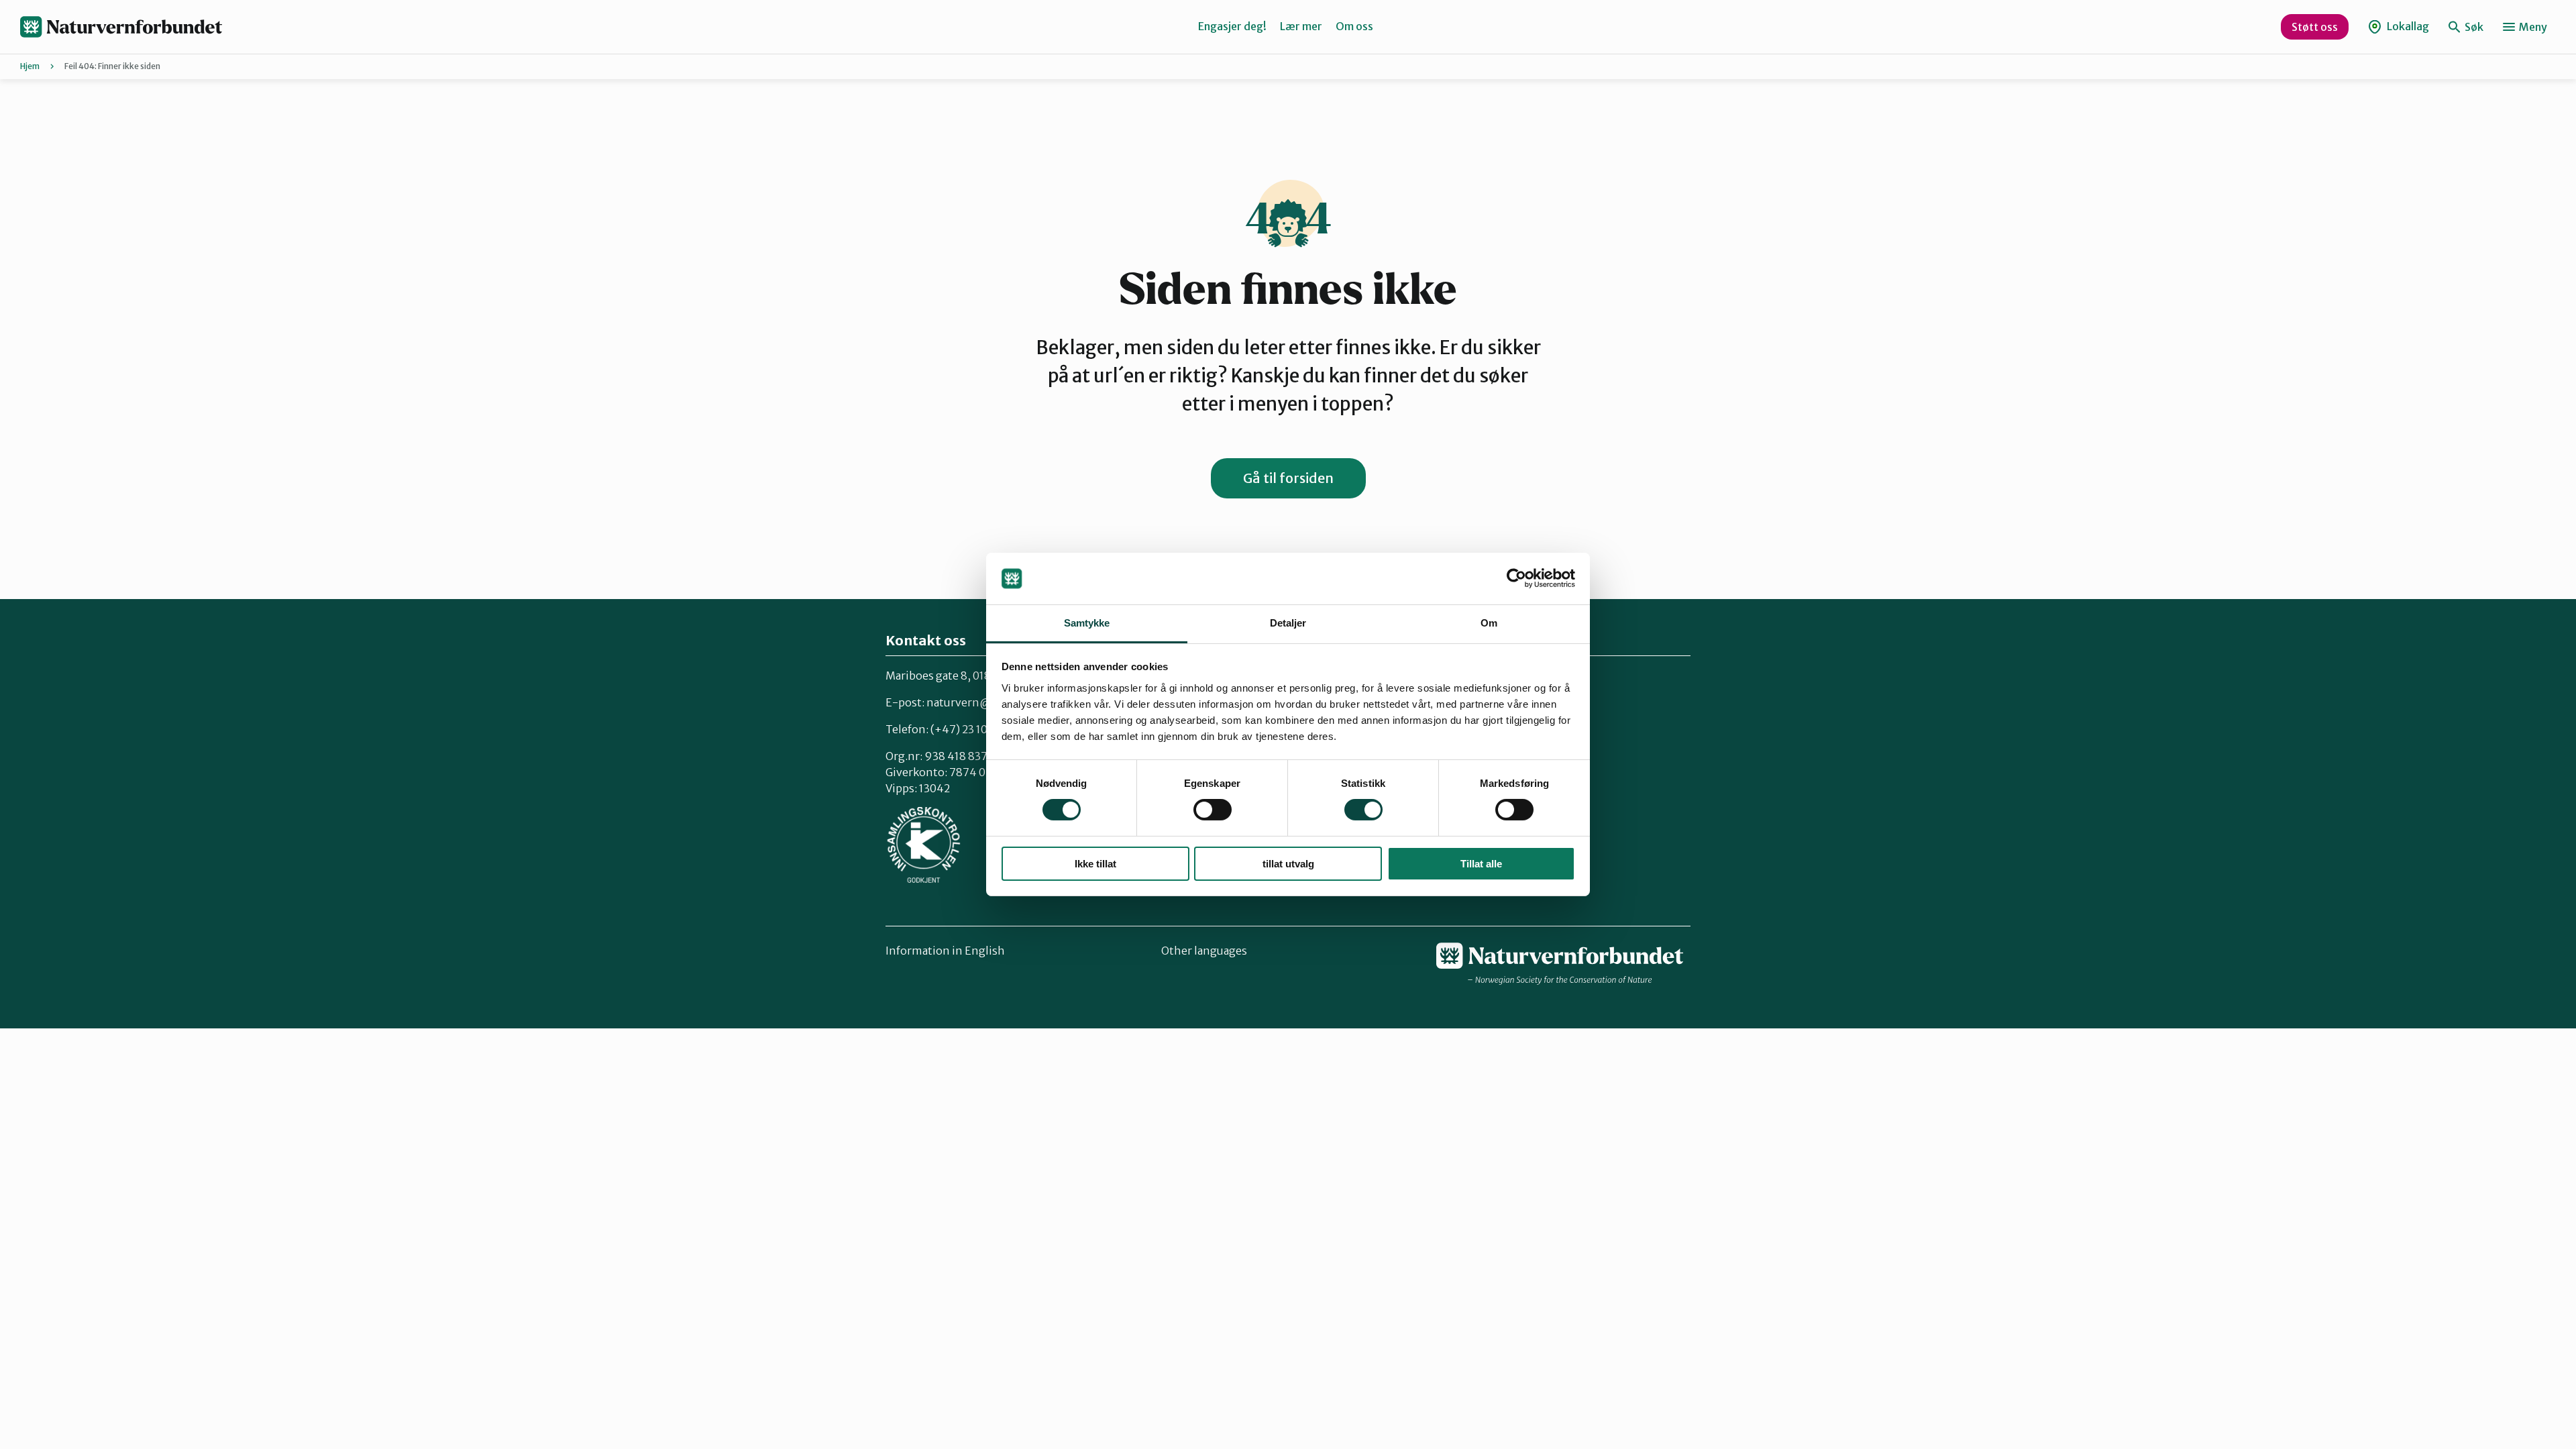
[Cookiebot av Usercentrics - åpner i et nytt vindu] (1516, 578)
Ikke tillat (1095, 864)
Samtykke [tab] (1087, 623)
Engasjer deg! (1232, 26)
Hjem (30, 66)
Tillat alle (1481, 864)
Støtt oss (2315, 27)
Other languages (1204, 951)
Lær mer (1301, 26)
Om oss (1354, 26)
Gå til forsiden (1288, 478)
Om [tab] (1489, 623)
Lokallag (2407, 26)
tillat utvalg (1288, 864)
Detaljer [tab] (1288, 623)
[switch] (1213, 810)
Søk (2473, 27)
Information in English (945, 951)
